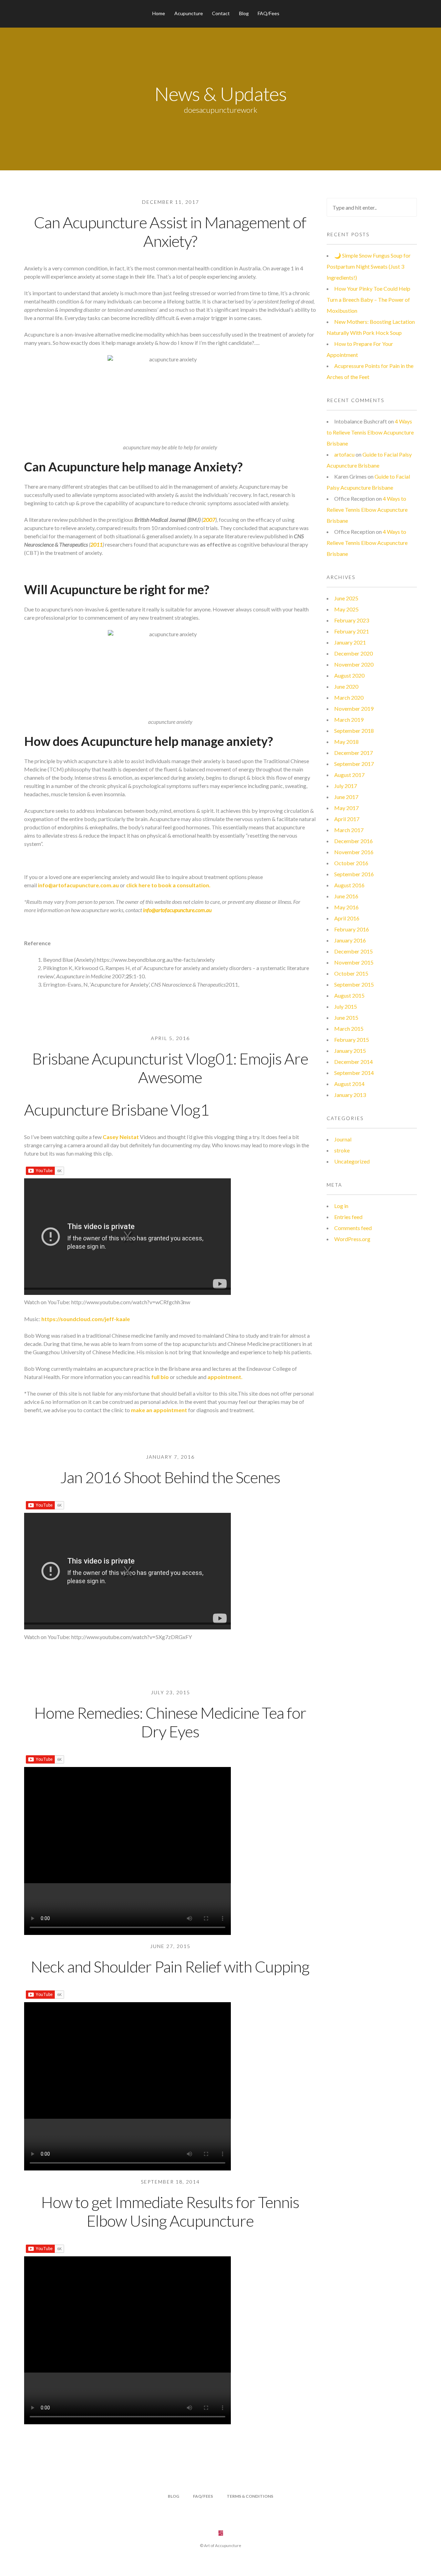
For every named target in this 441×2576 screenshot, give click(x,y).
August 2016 (349, 885)
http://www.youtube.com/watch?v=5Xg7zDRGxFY (132, 1637)
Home (159, 13)
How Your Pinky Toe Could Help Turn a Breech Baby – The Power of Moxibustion (368, 299)
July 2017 (346, 786)
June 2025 (346, 598)
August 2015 (349, 995)
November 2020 (354, 664)
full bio (161, 1377)
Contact (221, 13)
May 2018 (346, 742)
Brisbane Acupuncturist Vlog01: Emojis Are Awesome (170, 1068)
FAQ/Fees (269, 13)
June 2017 (346, 797)
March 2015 (349, 1029)
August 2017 (349, 775)
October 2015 (351, 973)
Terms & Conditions (250, 2496)
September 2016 (354, 874)
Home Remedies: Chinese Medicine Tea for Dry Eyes (170, 1722)
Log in (341, 1206)
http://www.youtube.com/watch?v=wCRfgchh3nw (131, 1302)
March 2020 (349, 697)
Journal (343, 1139)
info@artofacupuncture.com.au (78, 885)
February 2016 (352, 929)
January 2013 (350, 1095)
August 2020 (349, 675)
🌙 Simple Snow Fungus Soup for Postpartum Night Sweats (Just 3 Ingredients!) (369, 266)
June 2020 (346, 686)
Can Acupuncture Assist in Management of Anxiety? (170, 232)
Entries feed (348, 1217)
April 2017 (347, 819)
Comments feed (353, 1228)
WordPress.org (352, 1239)
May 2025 (346, 609)
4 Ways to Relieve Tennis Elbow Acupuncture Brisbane (370, 432)
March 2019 (349, 720)
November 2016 (354, 852)
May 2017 (346, 808)
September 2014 (354, 1073)
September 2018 (354, 731)
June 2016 (346, 896)
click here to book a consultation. (168, 885)
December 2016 (353, 841)
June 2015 (346, 1017)
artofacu (344, 454)
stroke (342, 1150)
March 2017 (349, 830)
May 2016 (346, 907)
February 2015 (352, 1040)
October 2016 (351, 863)
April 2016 (347, 918)
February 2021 (352, 631)
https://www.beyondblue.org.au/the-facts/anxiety (156, 960)
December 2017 (353, 753)
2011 (96, 544)
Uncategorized (352, 1161)
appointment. (224, 1377)
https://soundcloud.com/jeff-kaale (85, 1319)
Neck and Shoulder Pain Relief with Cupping (170, 1966)
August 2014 (349, 1084)
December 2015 (353, 951)
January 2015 (350, 1051)
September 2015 (354, 984)
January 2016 (350, 940)
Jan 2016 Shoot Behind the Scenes (170, 1477)
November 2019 (354, 708)
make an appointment (158, 1410)
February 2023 (352, 620)
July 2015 (346, 1006)
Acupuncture (189, 13)
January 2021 (350, 642)
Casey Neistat (121, 1137)
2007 (209, 520)
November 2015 (354, 962)
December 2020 (353, 653)
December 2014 (353, 1062)
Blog (244, 13)
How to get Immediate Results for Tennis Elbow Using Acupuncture (170, 2211)
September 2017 (354, 764)
